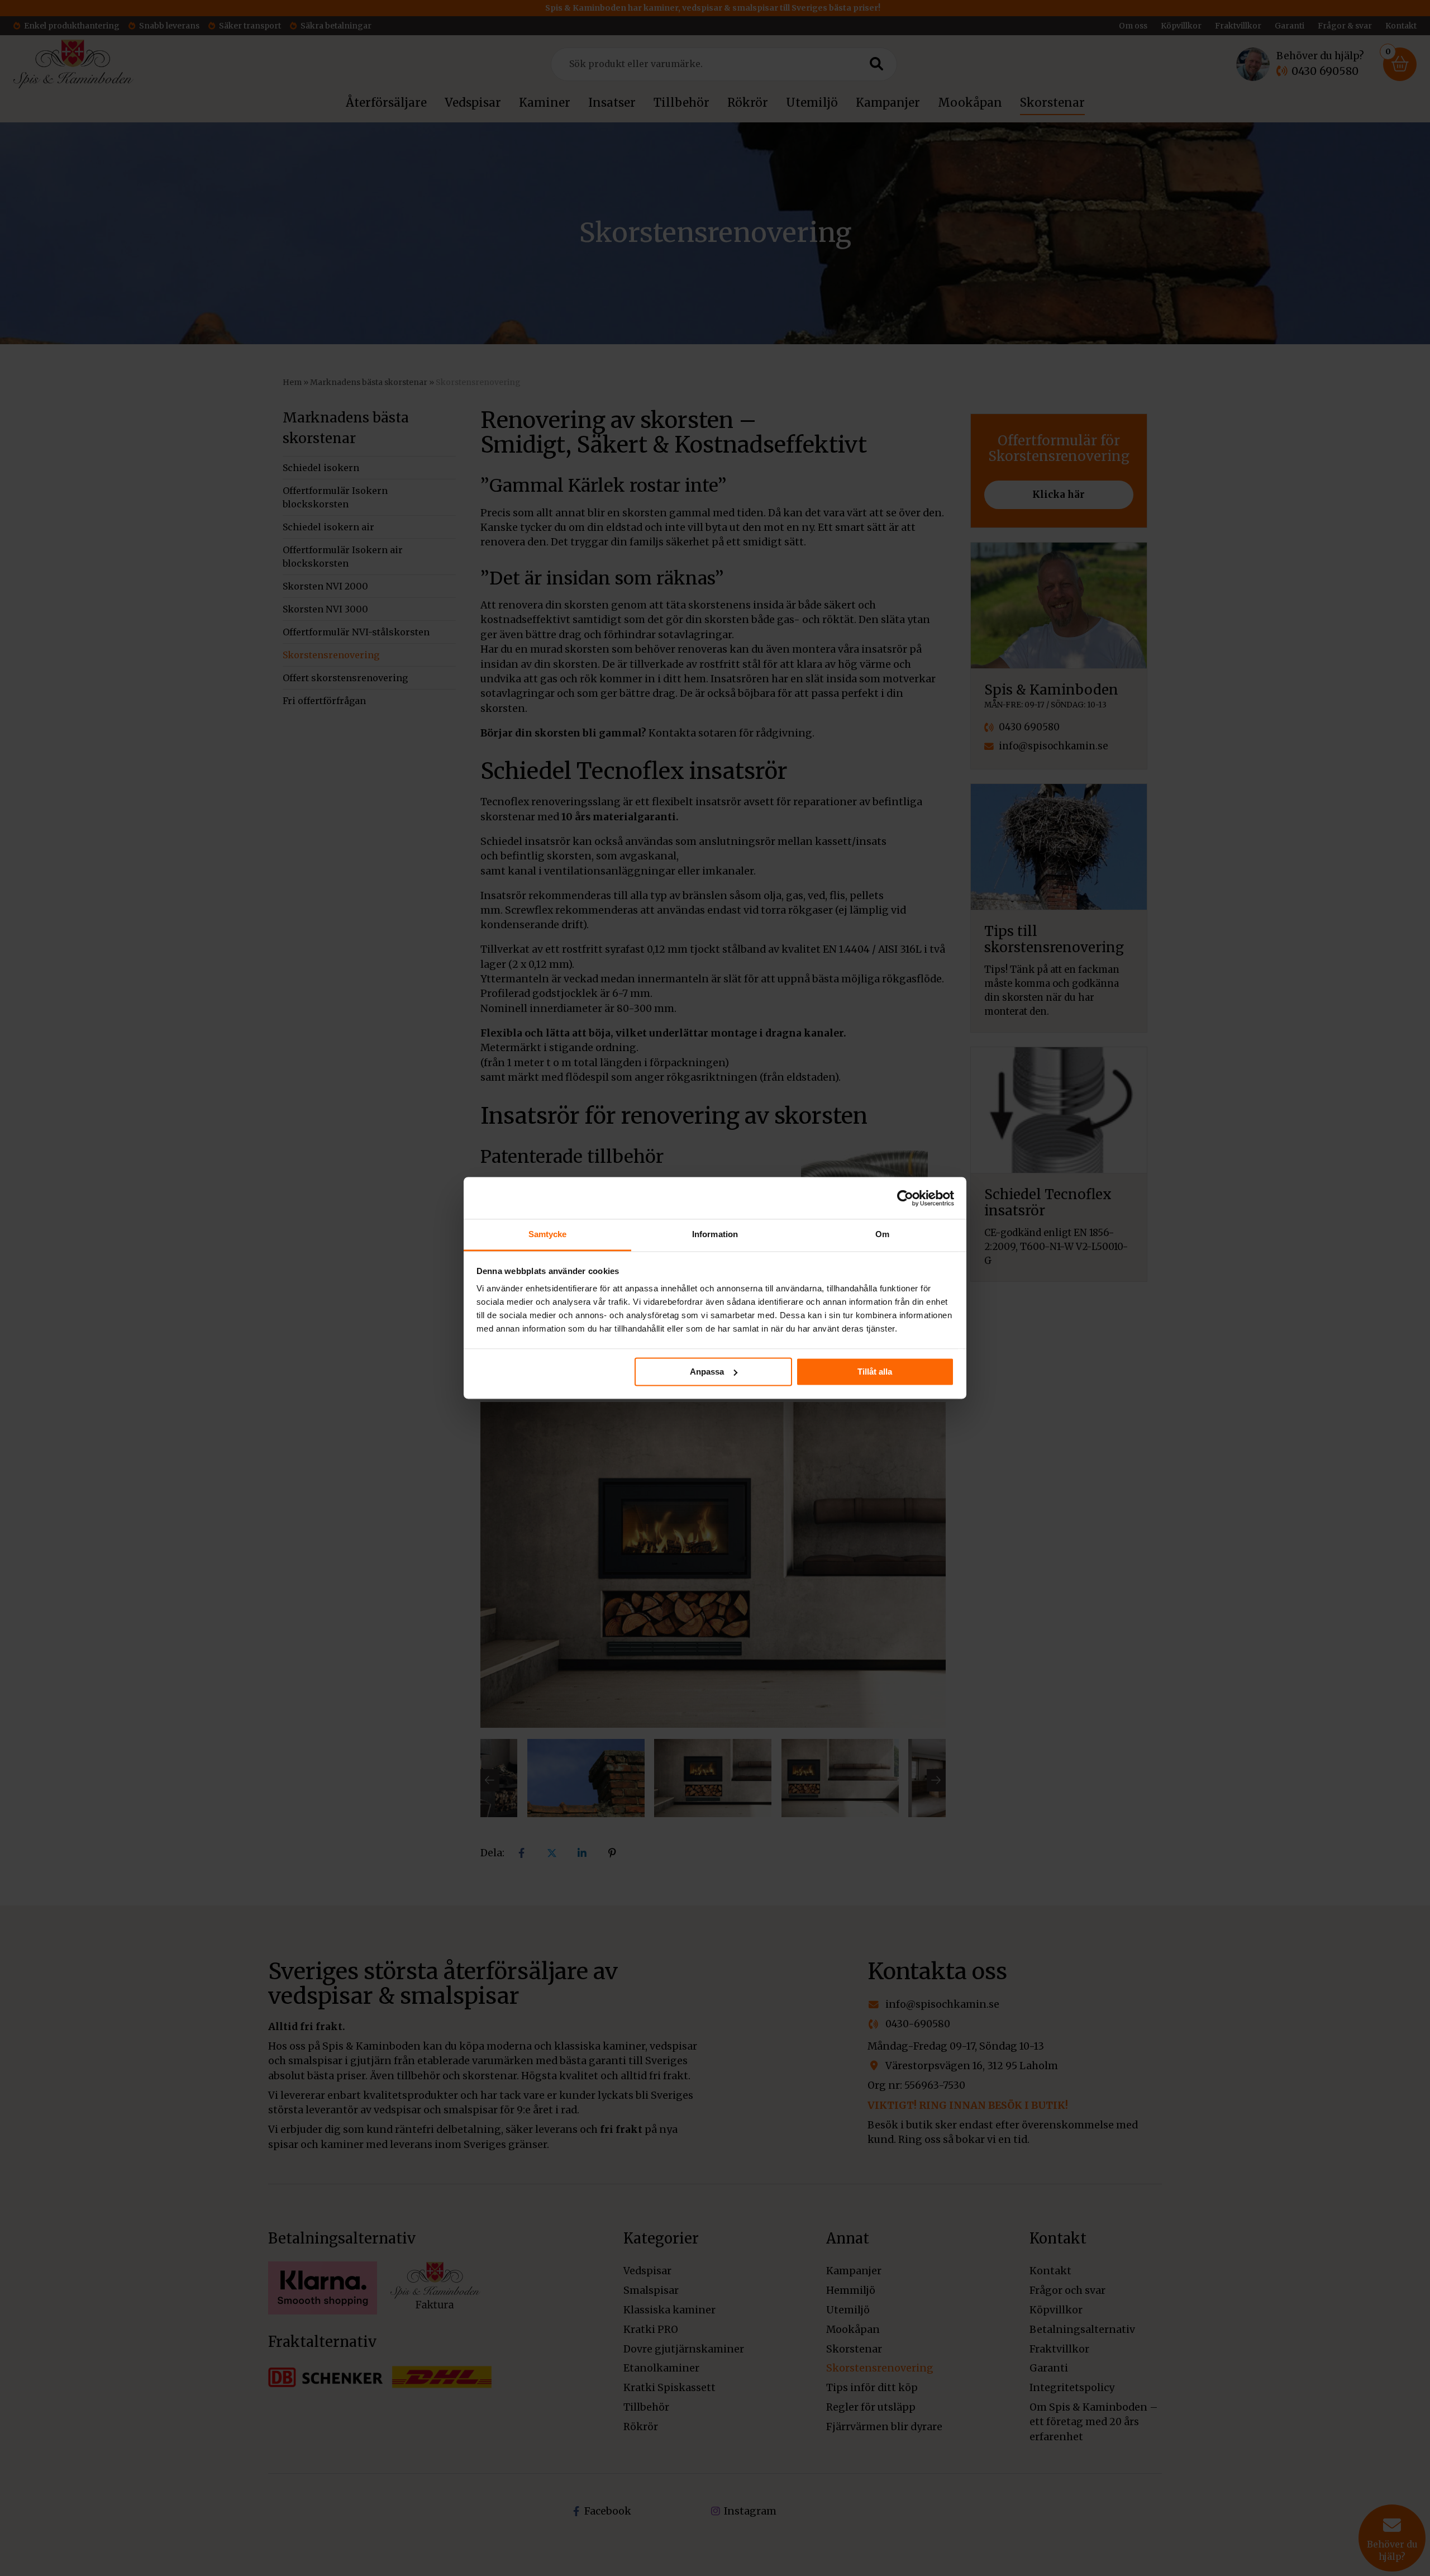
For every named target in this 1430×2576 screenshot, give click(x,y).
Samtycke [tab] (548, 1234)
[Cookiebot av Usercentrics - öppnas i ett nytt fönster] (905, 1198)
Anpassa (707, 1372)
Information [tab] (715, 1234)
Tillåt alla (875, 1372)
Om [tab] (882, 1234)
